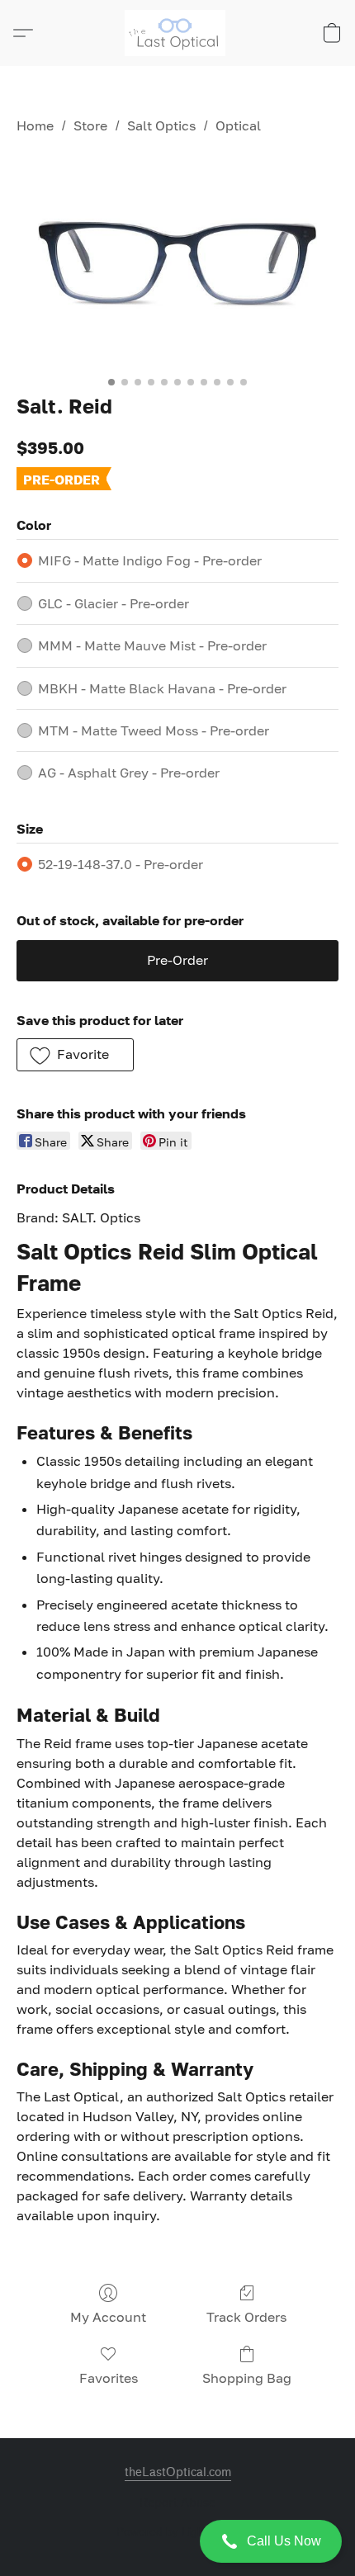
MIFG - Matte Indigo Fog (150, 560)
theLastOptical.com (178, 2472)
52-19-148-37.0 (121, 864)
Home (35, 125)
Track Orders (246, 2317)
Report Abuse (177, 2503)
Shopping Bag (247, 2378)
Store (90, 125)
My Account (108, 2317)
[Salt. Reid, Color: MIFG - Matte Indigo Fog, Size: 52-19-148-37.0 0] (177, 261)
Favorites (109, 2378)
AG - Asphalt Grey (129, 773)
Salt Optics (161, 125)
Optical (238, 125)
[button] (177, 2541)
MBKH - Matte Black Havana (162, 688)
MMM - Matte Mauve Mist (152, 645)
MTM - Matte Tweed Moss (154, 730)
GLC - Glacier (114, 603)
